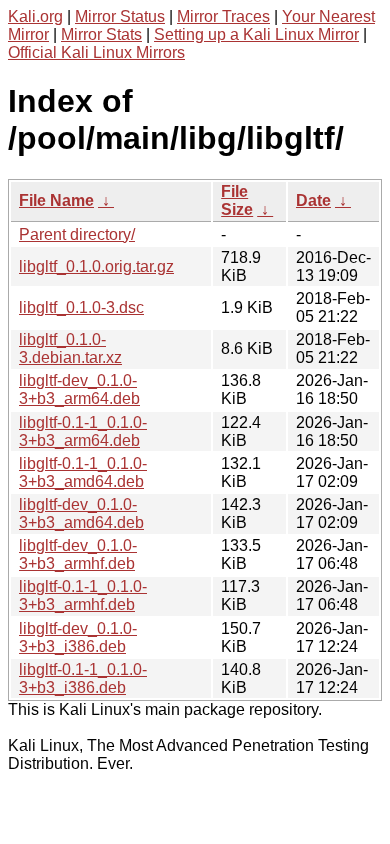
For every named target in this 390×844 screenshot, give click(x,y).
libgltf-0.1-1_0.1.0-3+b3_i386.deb (83, 678)
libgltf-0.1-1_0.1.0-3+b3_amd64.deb (83, 472)
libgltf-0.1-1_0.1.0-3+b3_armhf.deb (83, 595)
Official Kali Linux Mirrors (96, 52)
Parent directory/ (77, 234)
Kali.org (35, 16)
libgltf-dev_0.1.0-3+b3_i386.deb (78, 637)
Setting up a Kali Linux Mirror (256, 34)
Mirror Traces (223, 16)
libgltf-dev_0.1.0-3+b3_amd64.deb (81, 513)
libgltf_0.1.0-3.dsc (81, 307)
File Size (237, 200)
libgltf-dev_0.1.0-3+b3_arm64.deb (79, 389)
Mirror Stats (101, 34)
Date (313, 200)
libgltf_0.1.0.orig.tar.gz (96, 266)
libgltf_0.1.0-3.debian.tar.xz (70, 348)
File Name (56, 200)
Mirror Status (120, 16)
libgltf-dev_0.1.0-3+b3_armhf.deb (78, 554)
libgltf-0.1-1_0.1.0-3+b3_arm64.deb (83, 431)
